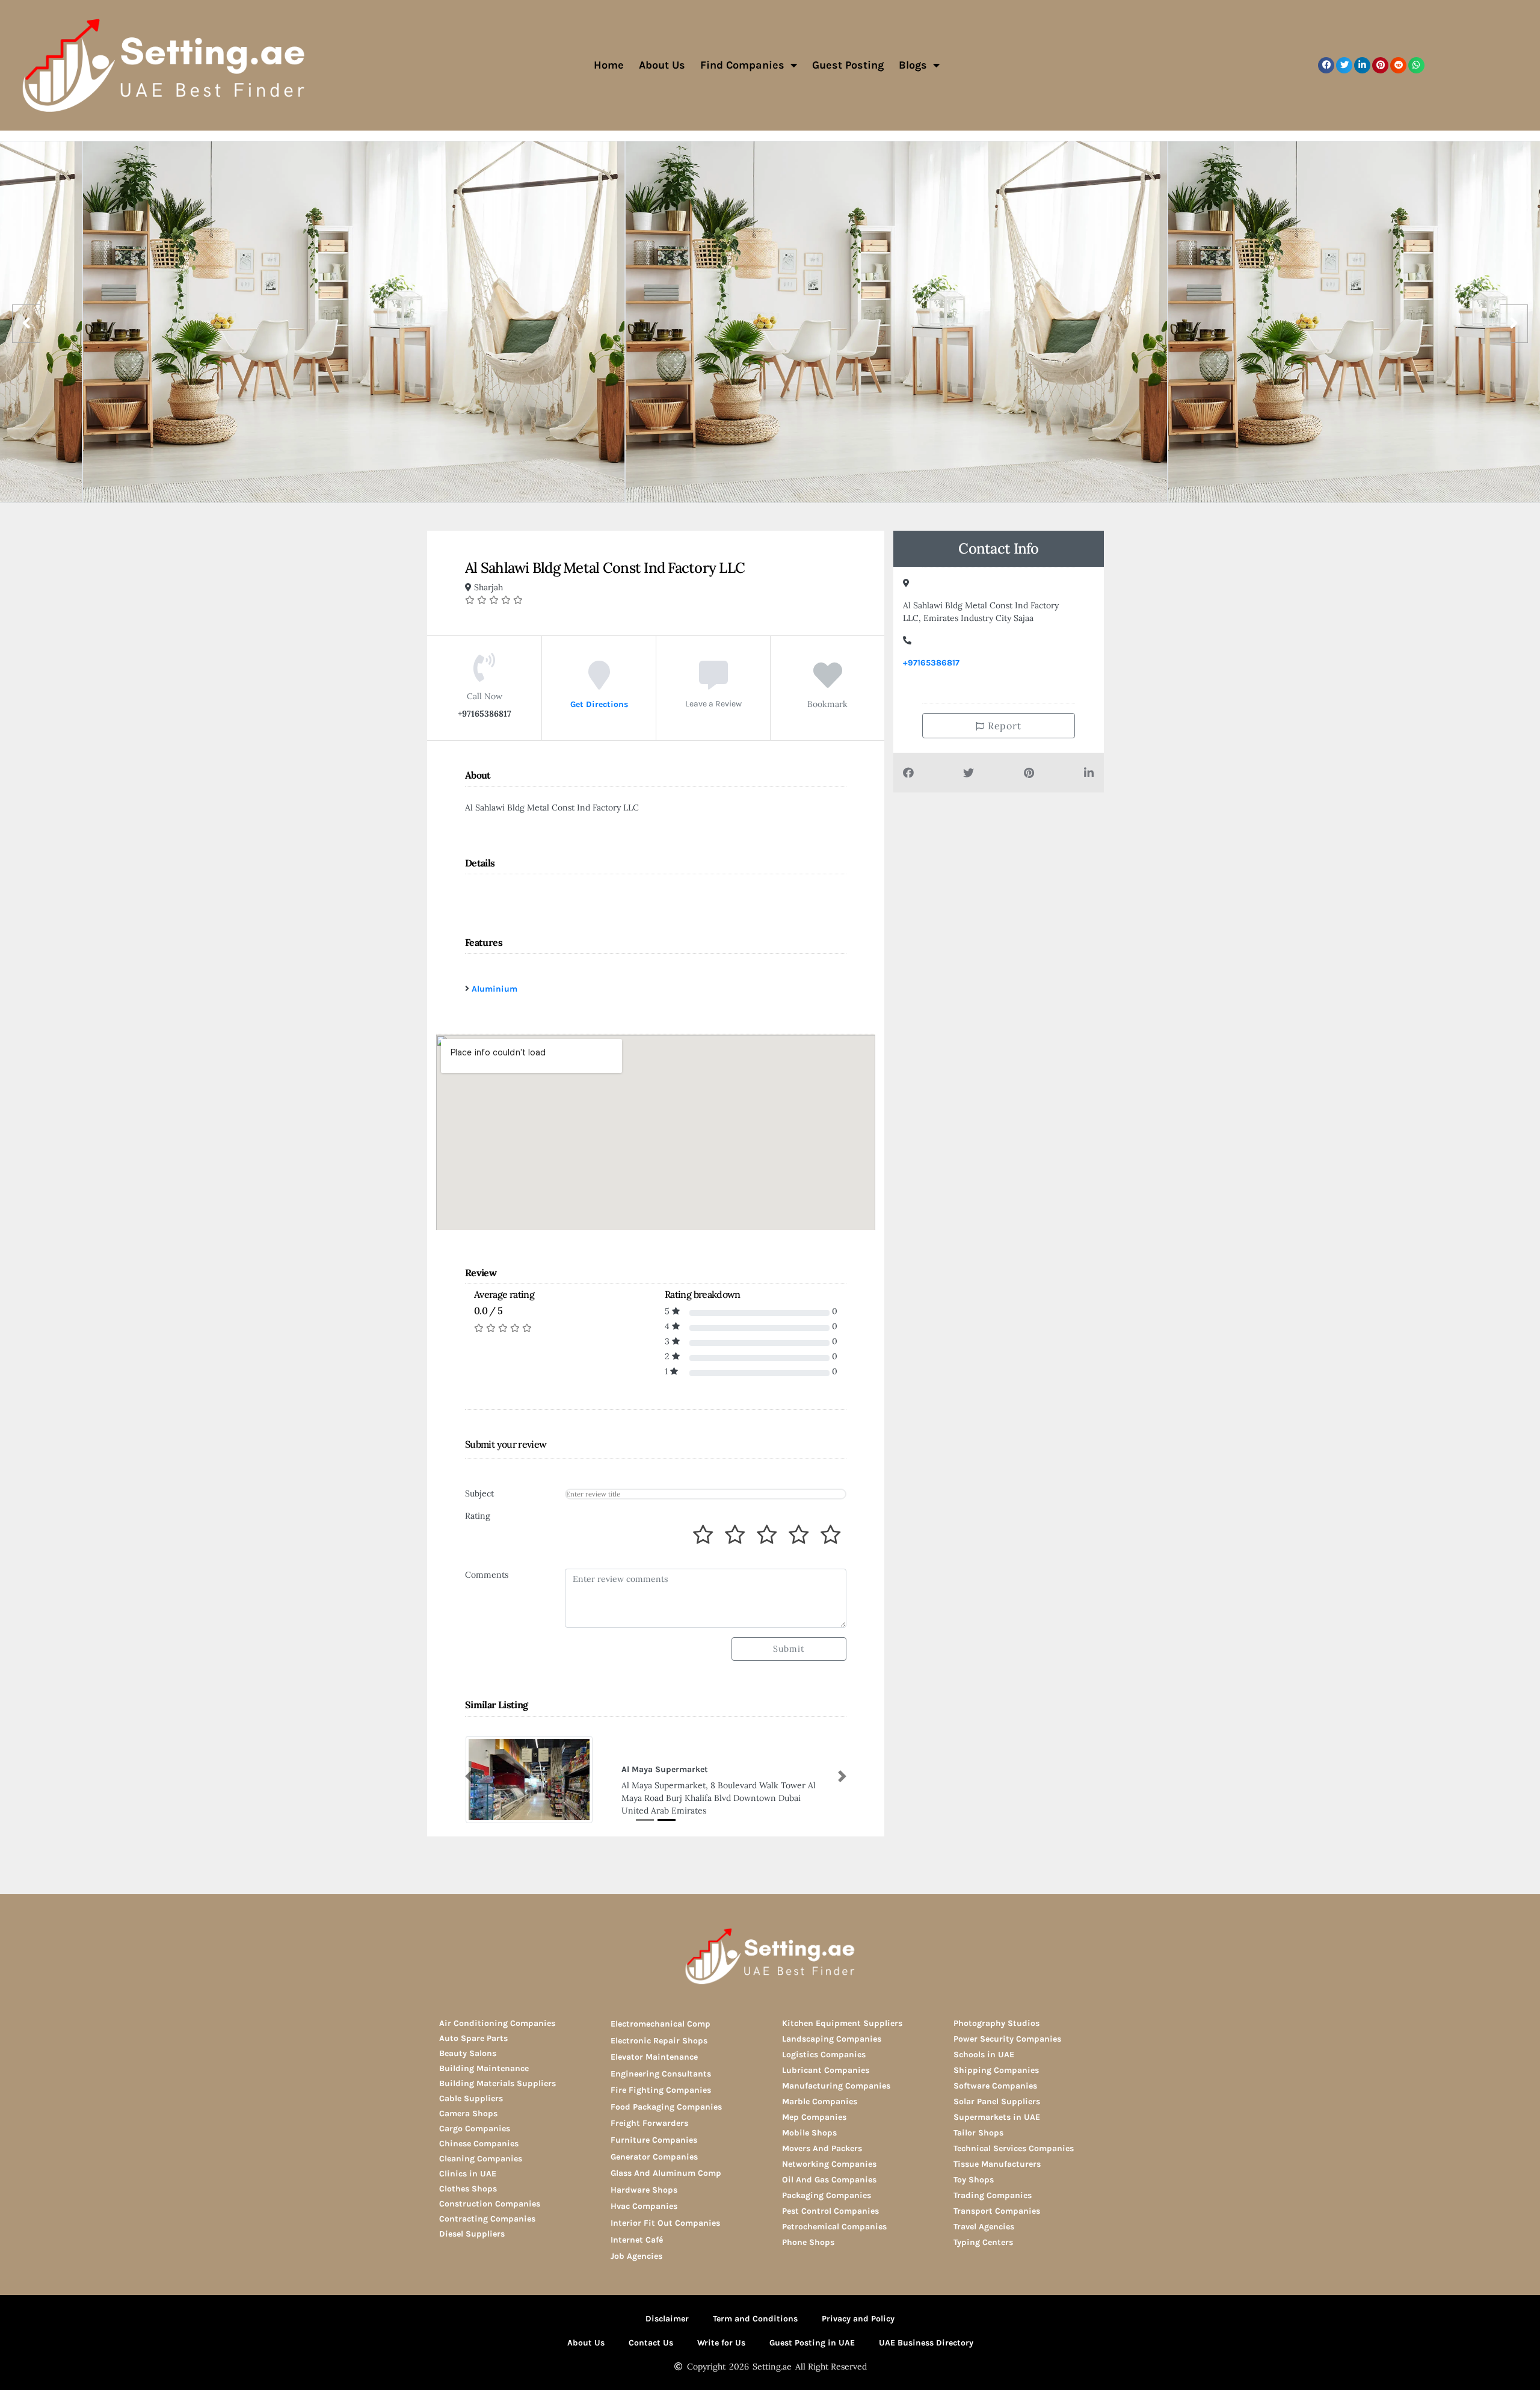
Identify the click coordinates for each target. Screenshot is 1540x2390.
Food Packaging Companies (666, 2106)
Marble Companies (820, 2100)
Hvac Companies (644, 2206)
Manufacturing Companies (836, 2085)
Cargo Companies (475, 2127)
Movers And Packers (822, 2147)
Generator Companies (654, 2156)
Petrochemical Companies (834, 2225)
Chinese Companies (479, 2142)
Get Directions (599, 704)
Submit (789, 1649)
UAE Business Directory (926, 2342)
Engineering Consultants (661, 2073)
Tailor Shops (978, 2132)
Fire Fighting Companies (661, 2089)
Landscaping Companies (832, 2038)
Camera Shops (468, 2112)
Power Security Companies (1007, 2038)
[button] (1326, 65)
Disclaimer (667, 2317)
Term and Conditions (755, 2317)
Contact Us (651, 2342)
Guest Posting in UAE (812, 2342)
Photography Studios (996, 2022)
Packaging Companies (827, 2194)
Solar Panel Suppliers (997, 2100)
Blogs (913, 65)
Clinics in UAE (468, 2172)
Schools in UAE (984, 2053)
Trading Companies (993, 2194)
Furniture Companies (654, 2139)
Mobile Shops (809, 2132)
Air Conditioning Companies (497, 2022)
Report (1003, 726)
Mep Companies (814, 2116)
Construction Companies (490, 2203)
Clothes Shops (468, 2188)
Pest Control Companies (830, 2210)
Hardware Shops (644, 2189)
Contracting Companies (487, 2218)
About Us (662, 65)
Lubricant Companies (826, 2069)
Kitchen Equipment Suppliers (842, 2022)
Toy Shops (974, 2178)
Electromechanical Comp (661, 2023)
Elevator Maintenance (654, 2056)
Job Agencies (636, 2255)
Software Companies (995, 2085)
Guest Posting (848, 65)
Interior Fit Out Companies (665, 2222)
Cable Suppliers (471, 2097)
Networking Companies (829, 2163)
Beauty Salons (468, 2052)
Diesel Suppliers (472, 2233)
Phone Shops (808, 2241)
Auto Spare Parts (473, 2037)
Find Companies (742, 65)
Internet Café (637, 2239)
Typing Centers (983, 2241)
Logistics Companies (824, 2053)
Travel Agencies (984, 2225)
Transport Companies (997, 2210)
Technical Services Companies (1014, 2147)
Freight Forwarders (649, 2123)
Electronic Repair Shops (659, 2040)
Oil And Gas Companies (829, 2178)
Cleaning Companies (481, 2157)
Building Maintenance (484, 2067)
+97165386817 (931, 663)
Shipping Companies (996, 2069)
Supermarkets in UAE (997, 2116)
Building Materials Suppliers (497, 2082)
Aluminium (494, 989)
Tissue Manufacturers (997, 2163)
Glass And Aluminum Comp (666, 2172)
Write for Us (721, 2342)
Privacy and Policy (858, 2317)
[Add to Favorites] (828, 684)
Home (609, 65)
